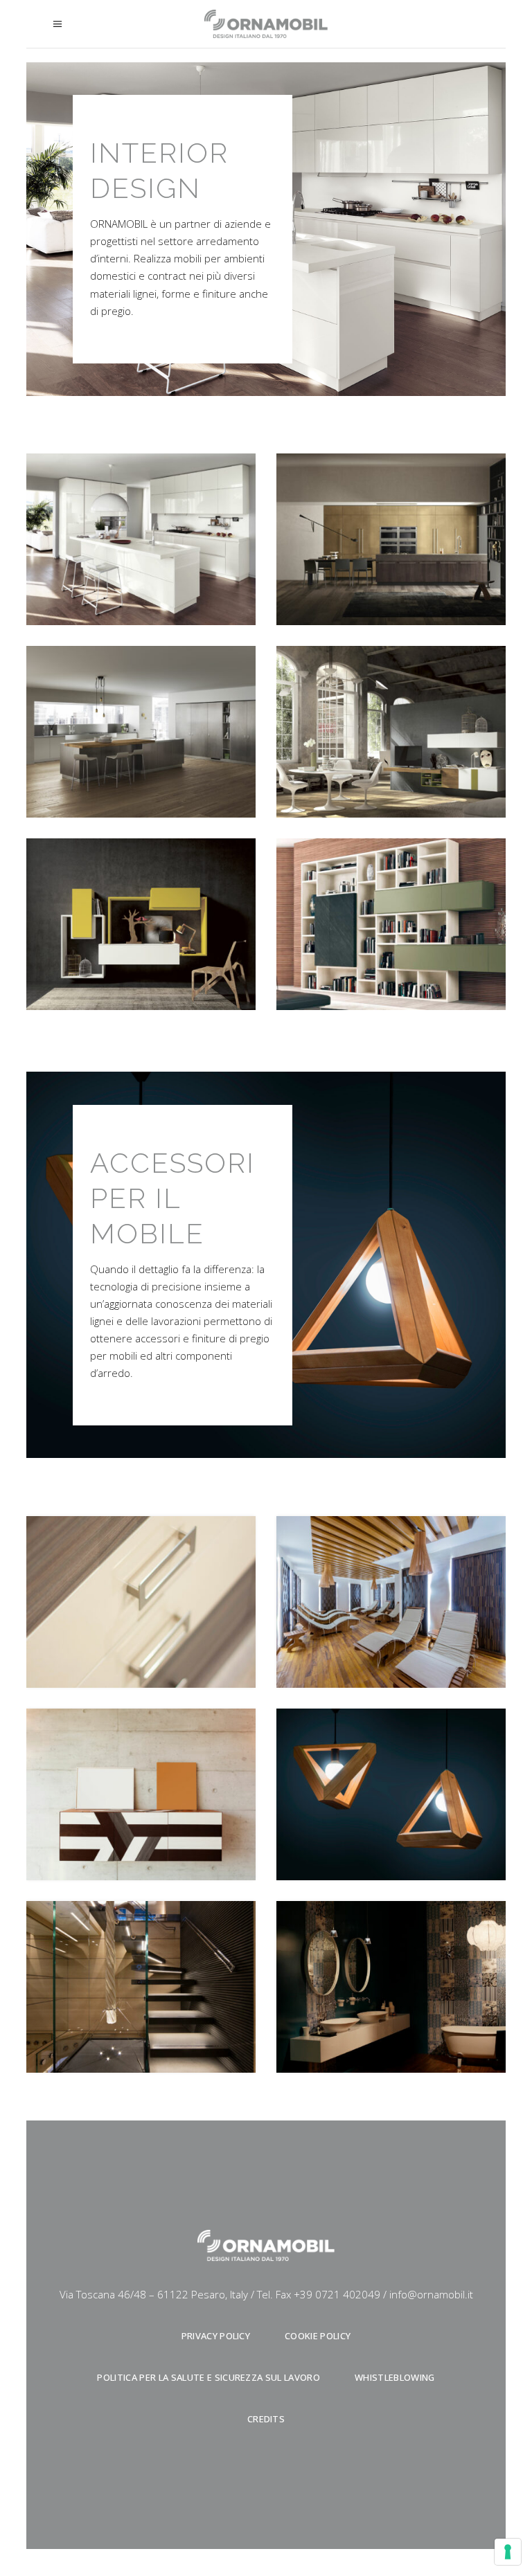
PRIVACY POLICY (216, 2336)
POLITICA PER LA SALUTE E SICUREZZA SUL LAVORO (209, 2377)
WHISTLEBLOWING (395, 2377)
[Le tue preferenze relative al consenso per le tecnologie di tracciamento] (508, 2552)
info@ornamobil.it (431, 2294)
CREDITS (266, 2419)
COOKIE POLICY (318, 2336)
